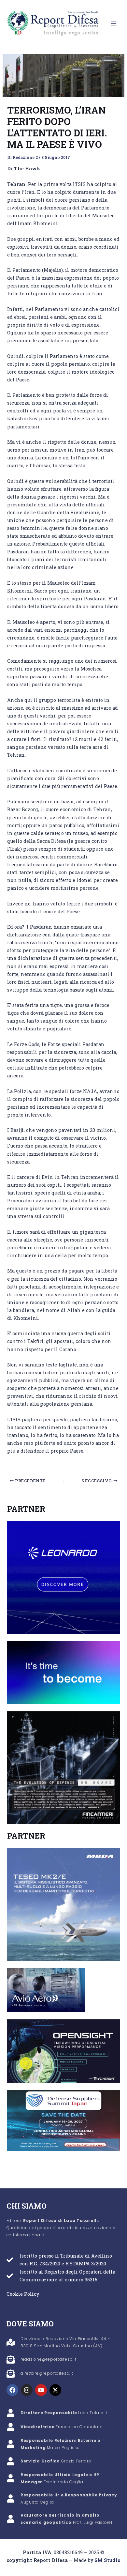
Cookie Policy (23, 2294)
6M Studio (107, 2560)
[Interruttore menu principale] (114, 23)
